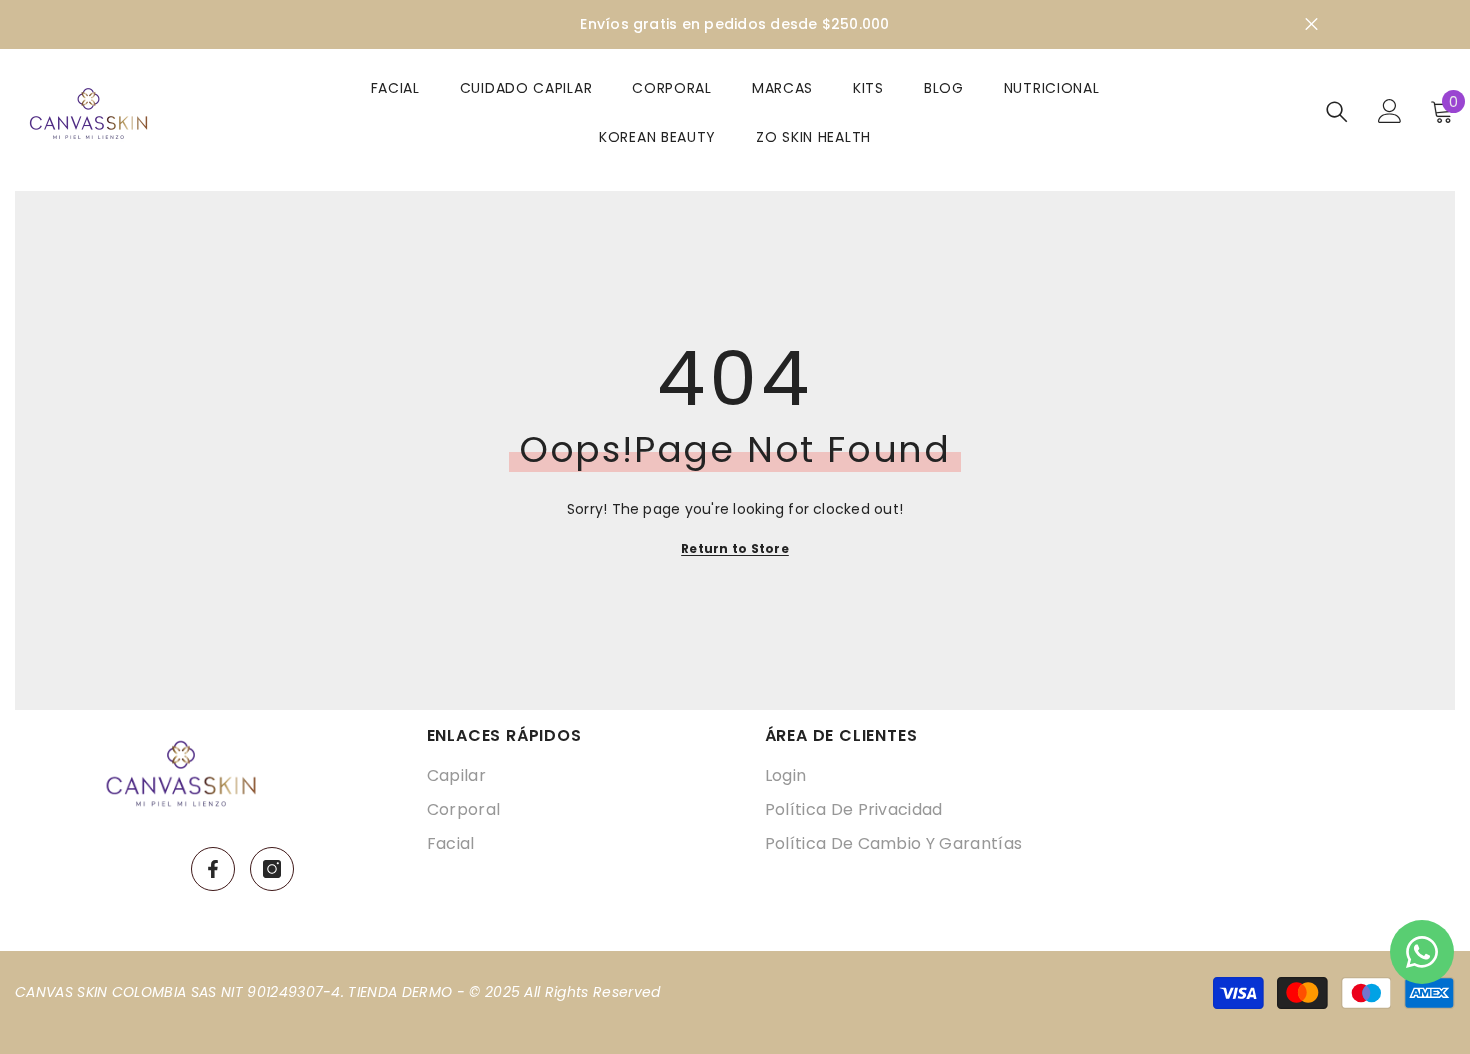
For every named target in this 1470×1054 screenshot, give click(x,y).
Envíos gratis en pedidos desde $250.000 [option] (734, 24)
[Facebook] (213, 869)
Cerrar (1311, 24)
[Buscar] (1337, 111)
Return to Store (735, 548)
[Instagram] (272, 869)
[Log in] (1390, 111)
